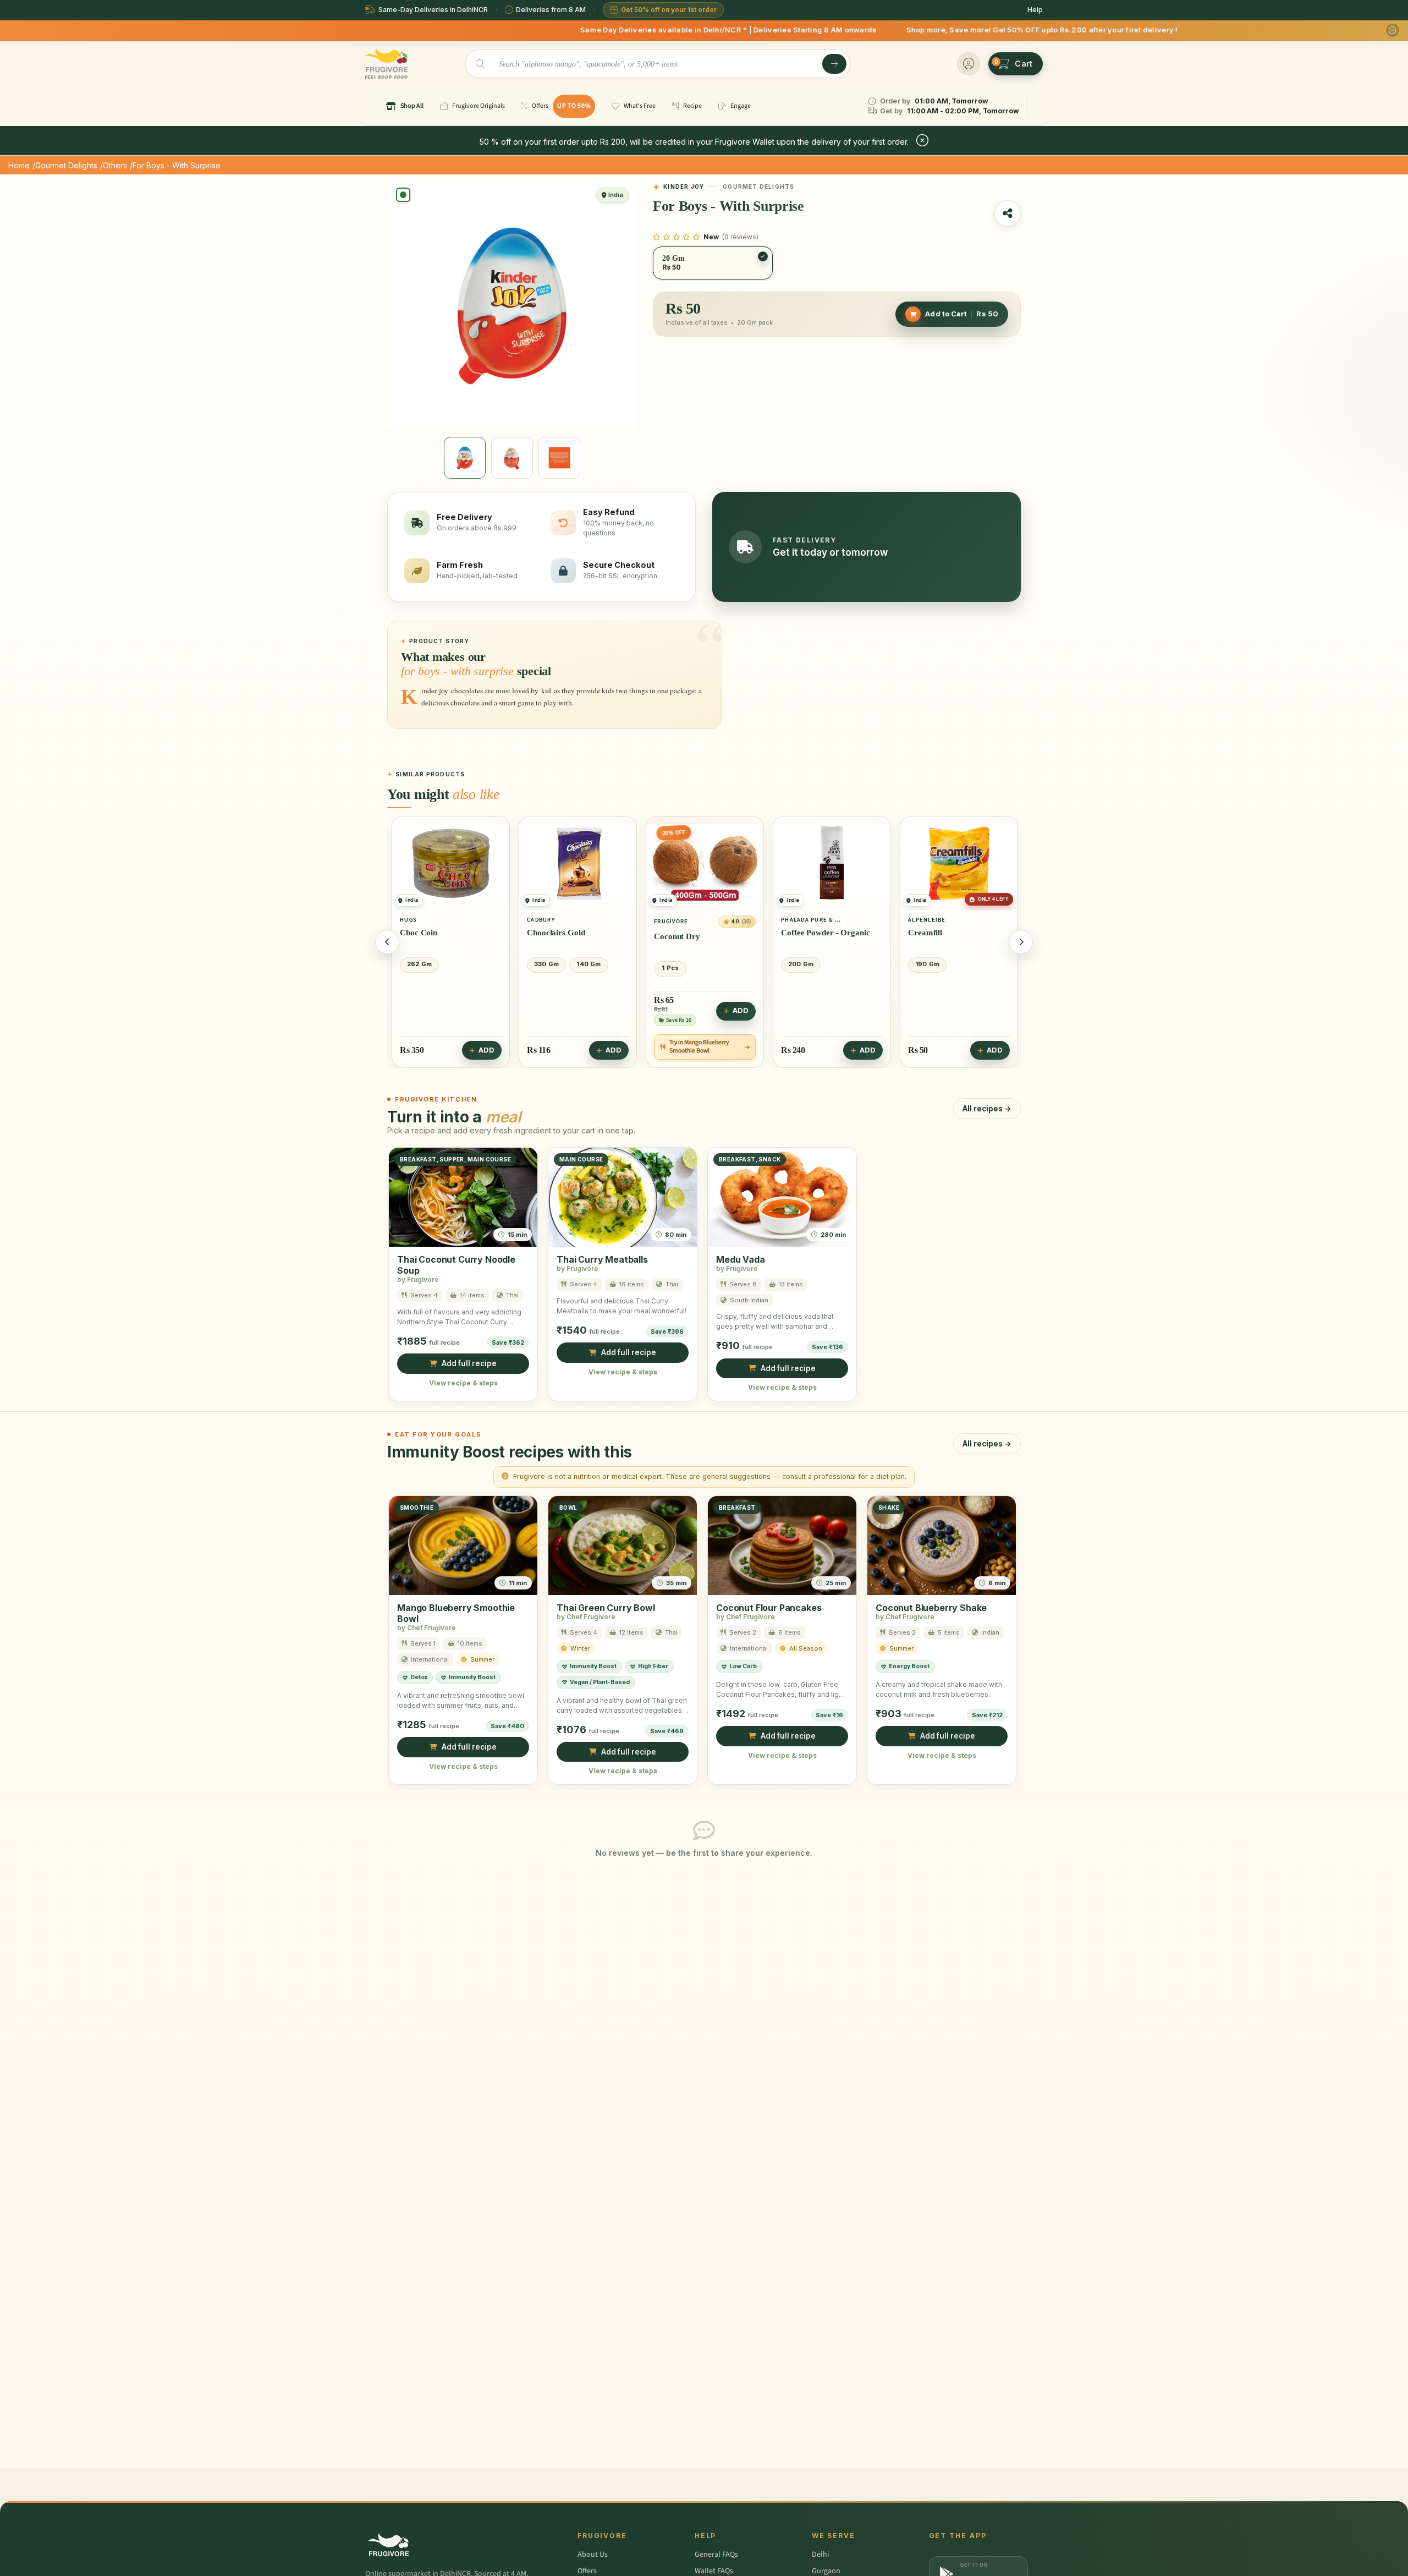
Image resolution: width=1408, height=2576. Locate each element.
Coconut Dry (677, 936)
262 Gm (419, 964)
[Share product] (1008, 213)
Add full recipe (469, 1363)
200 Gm (801, 964)
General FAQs (716, 2555)
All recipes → (987, 1108)
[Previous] (387, 942)
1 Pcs (670, 967)
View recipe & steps (463, 1382)
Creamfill (925, 933)
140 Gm (588, 964)
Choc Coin (419, 933)
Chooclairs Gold (556, 933)
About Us (593, 2555)
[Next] (1021, 942)
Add (486, 1050)
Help (1035, 10)
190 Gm (927, 964)
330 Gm (546, 964)
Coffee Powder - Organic (826, 933)
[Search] (834, 64)
